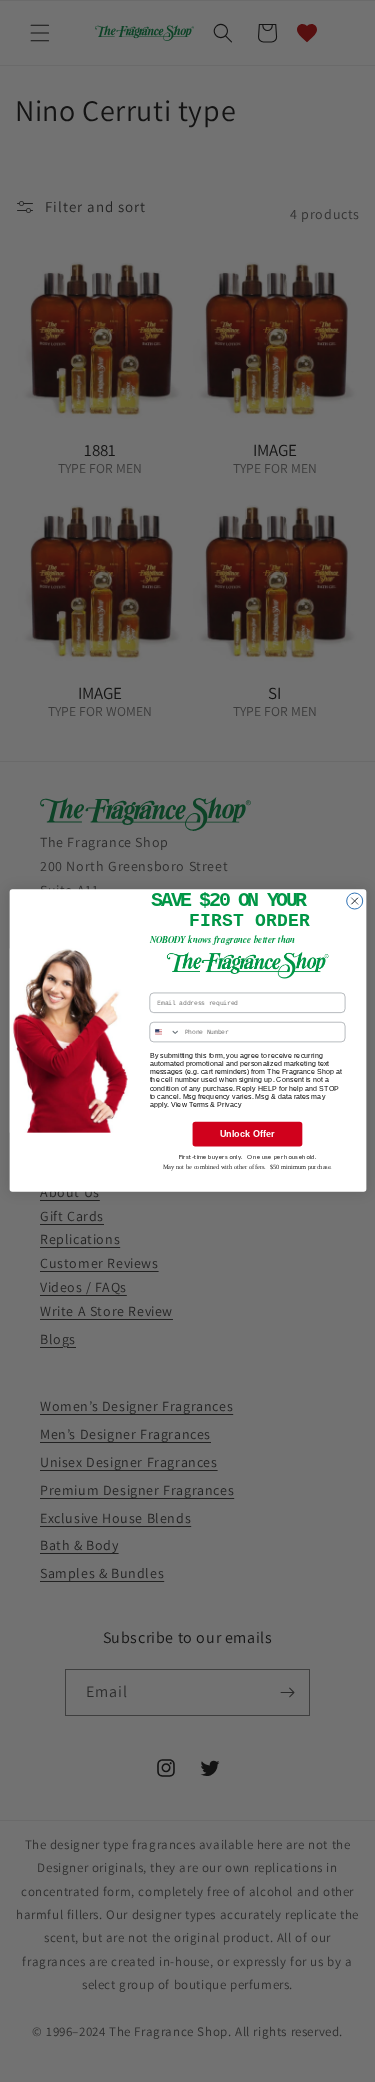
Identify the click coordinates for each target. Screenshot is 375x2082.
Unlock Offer (246, 1134)
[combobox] (165, 1032)
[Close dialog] (354, 902)
